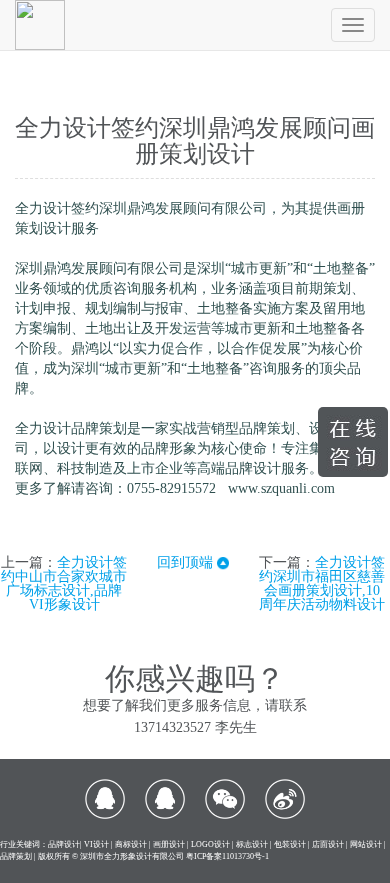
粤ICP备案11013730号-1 (227, 856)
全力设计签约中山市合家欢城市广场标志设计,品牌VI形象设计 (64, 583)
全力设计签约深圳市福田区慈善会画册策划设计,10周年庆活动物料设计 (322, 583)
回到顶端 (187, 562)
